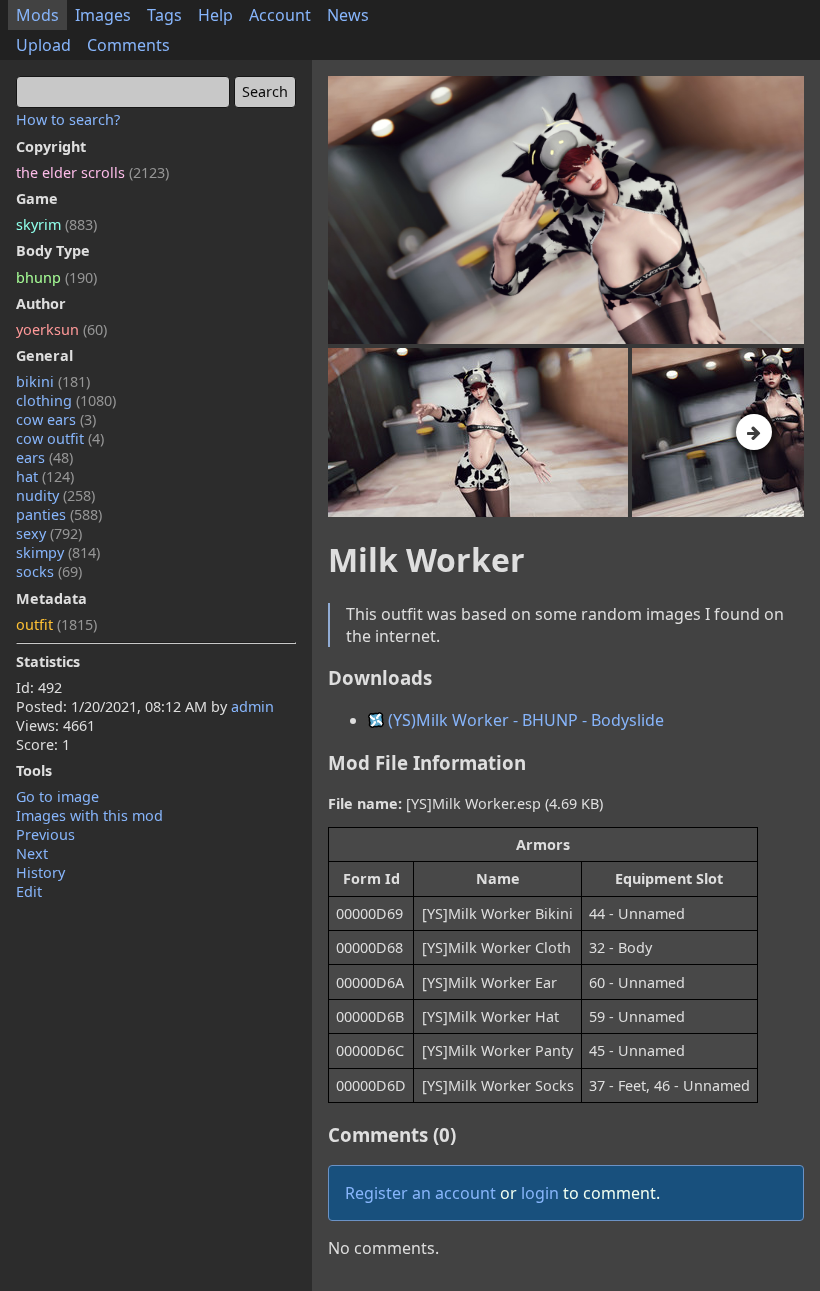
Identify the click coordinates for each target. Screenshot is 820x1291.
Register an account (420, 1193)
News (348, 15)
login (540, 1193)
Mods (37, 15)
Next (32, 853)
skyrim (56, 224)
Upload (43, 45)
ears (44, 457)
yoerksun (61, 329)
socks (49, 571)
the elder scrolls (92, 172)
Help (215, 15)
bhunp (56, 277)
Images (103, 15)
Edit (29, 891)
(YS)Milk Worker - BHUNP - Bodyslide (524, 720)
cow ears (56, 419)
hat (45, 476)
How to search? (68, 119)
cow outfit (60, 438)
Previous (45, 834)
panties (59, 514)
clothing (66, 400)
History (40, 872)
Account (280, 15)
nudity (55, 495)
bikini (53, 381)
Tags (164, 15)
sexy (49, 533)
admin (252, 706)
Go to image (57, 796)
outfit (56, 624)
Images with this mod (89, 815)
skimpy (58, 552)
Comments (128, 45)
